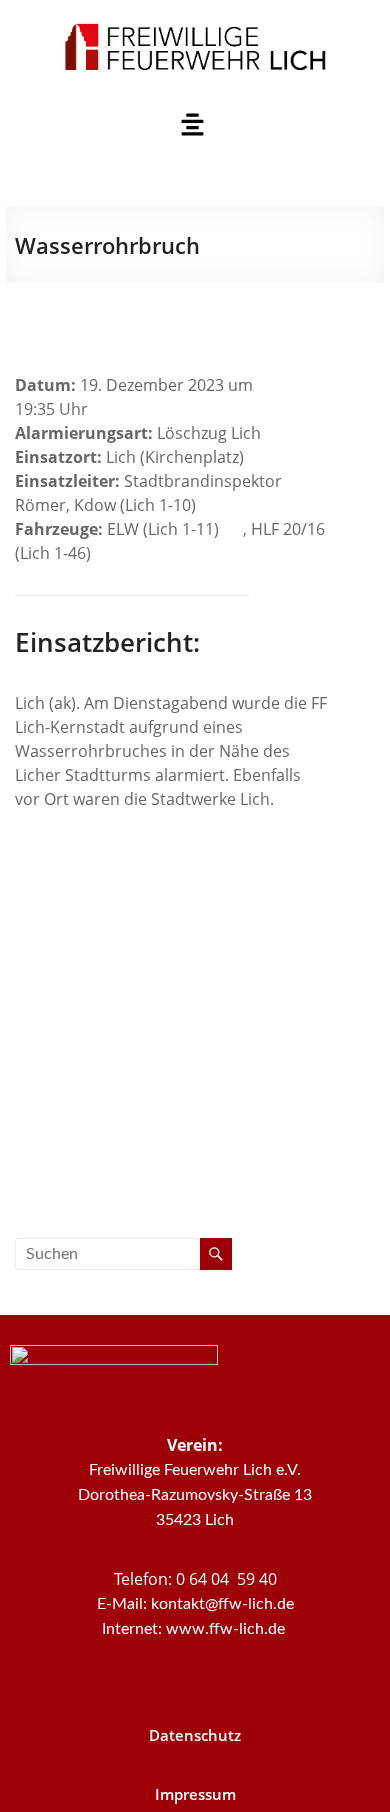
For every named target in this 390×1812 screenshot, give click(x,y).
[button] (192, 125)
